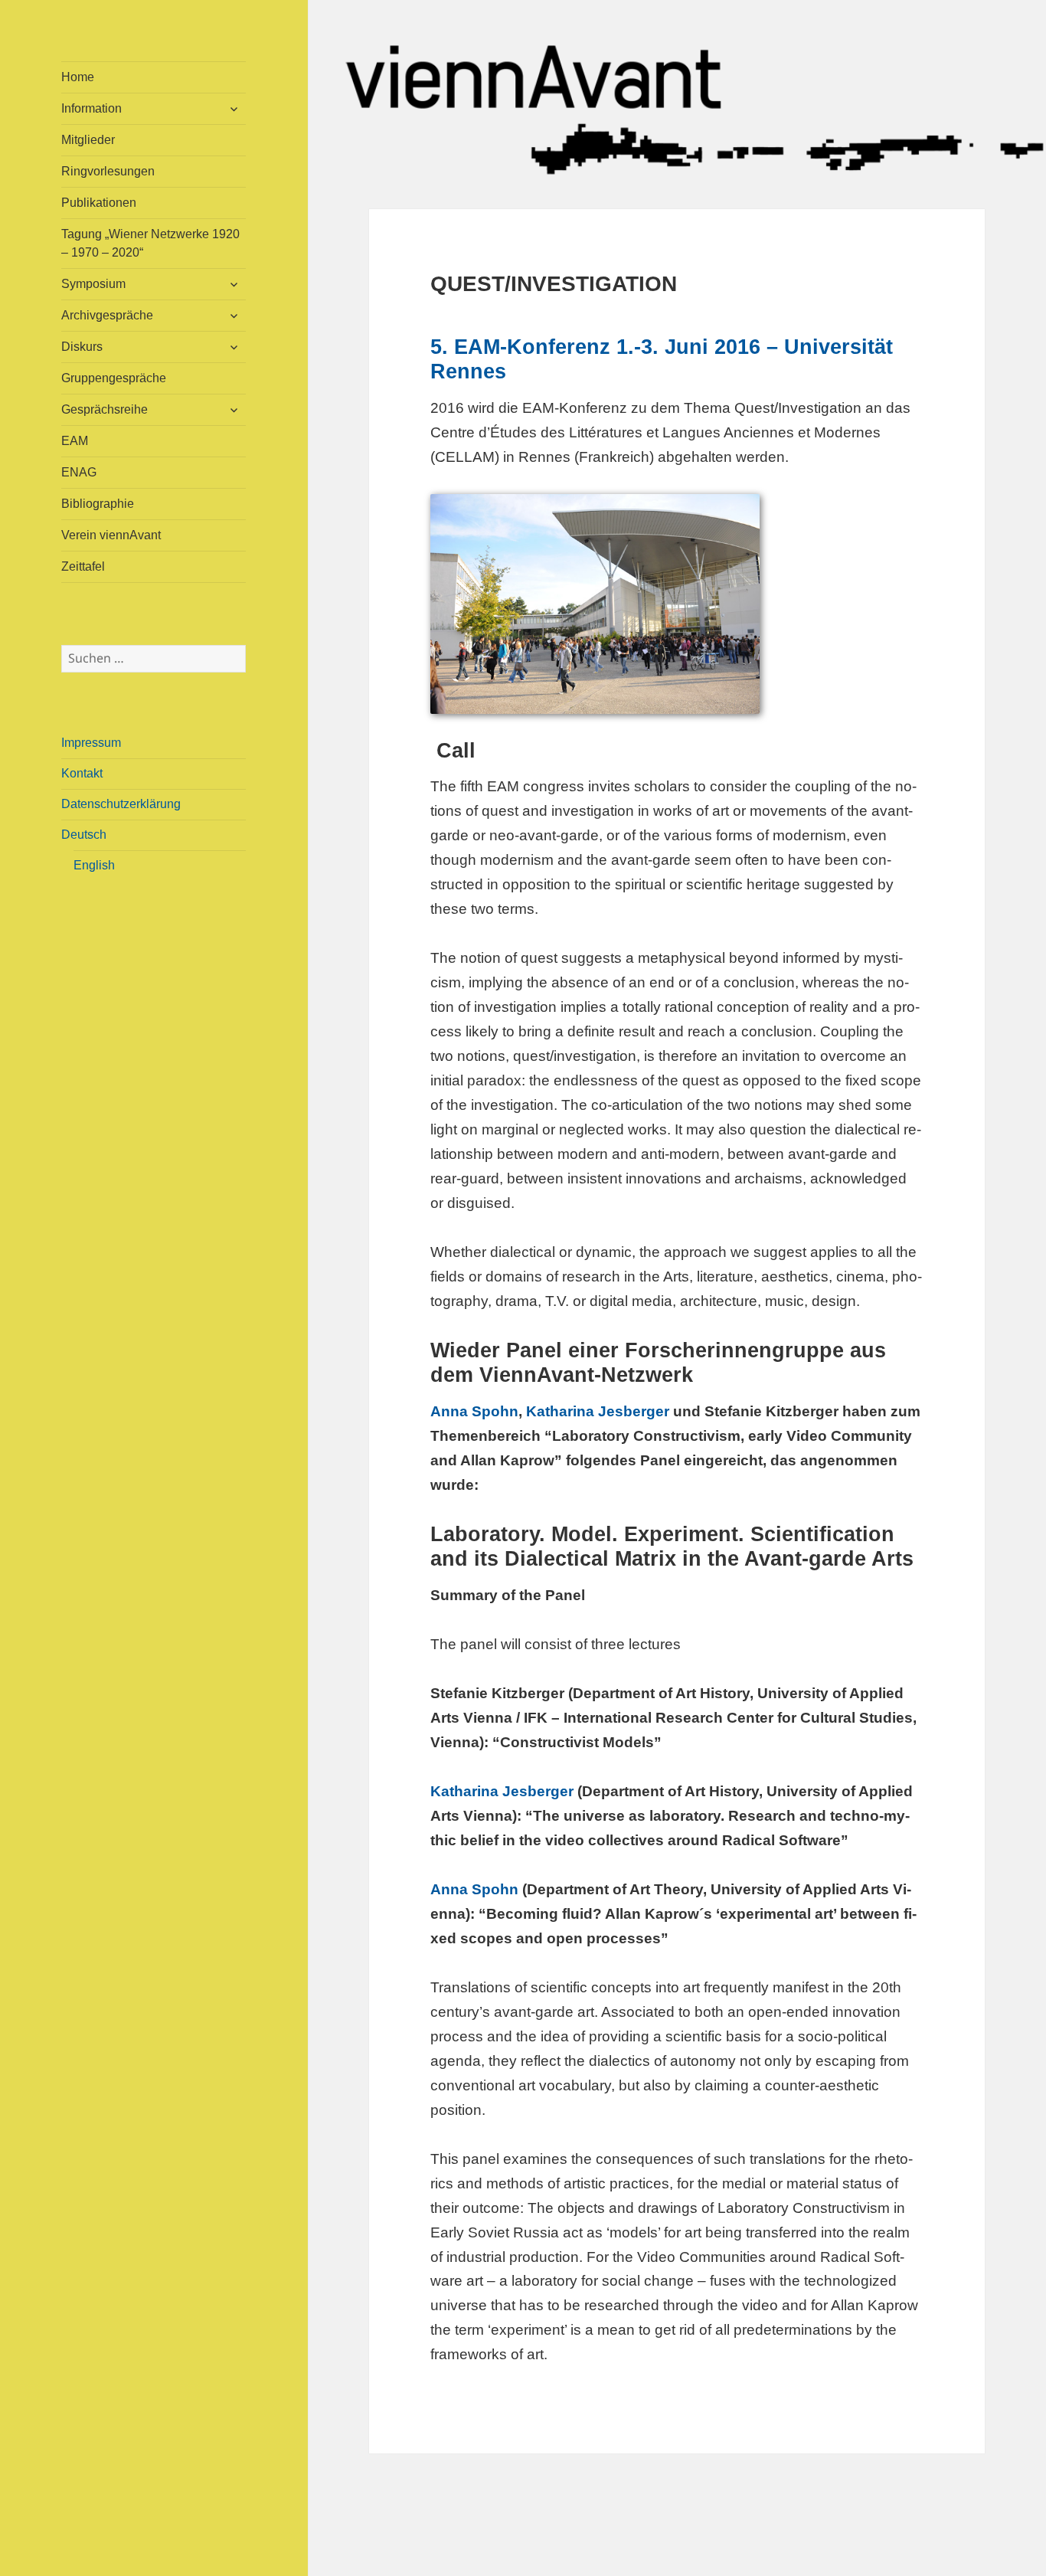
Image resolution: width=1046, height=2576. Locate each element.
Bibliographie (98, 504)
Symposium (93, 284)
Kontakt (82, 773)
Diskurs (82, 347)
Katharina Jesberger (598, 1411)
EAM (75, 441)
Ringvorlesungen (108, 171)
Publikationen (99, 203)
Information (92, 108)
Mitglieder (88, 140)
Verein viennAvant (111, 535)
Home (78, 77)
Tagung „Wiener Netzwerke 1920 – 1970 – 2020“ (150, 243)
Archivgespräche (107, 315)
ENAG (79, 472)
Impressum (91, 743)
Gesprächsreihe (105, 409)
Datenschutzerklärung (121, 804)
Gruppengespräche (114, 378)
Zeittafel (83, 566)
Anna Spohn (474, 1411)
